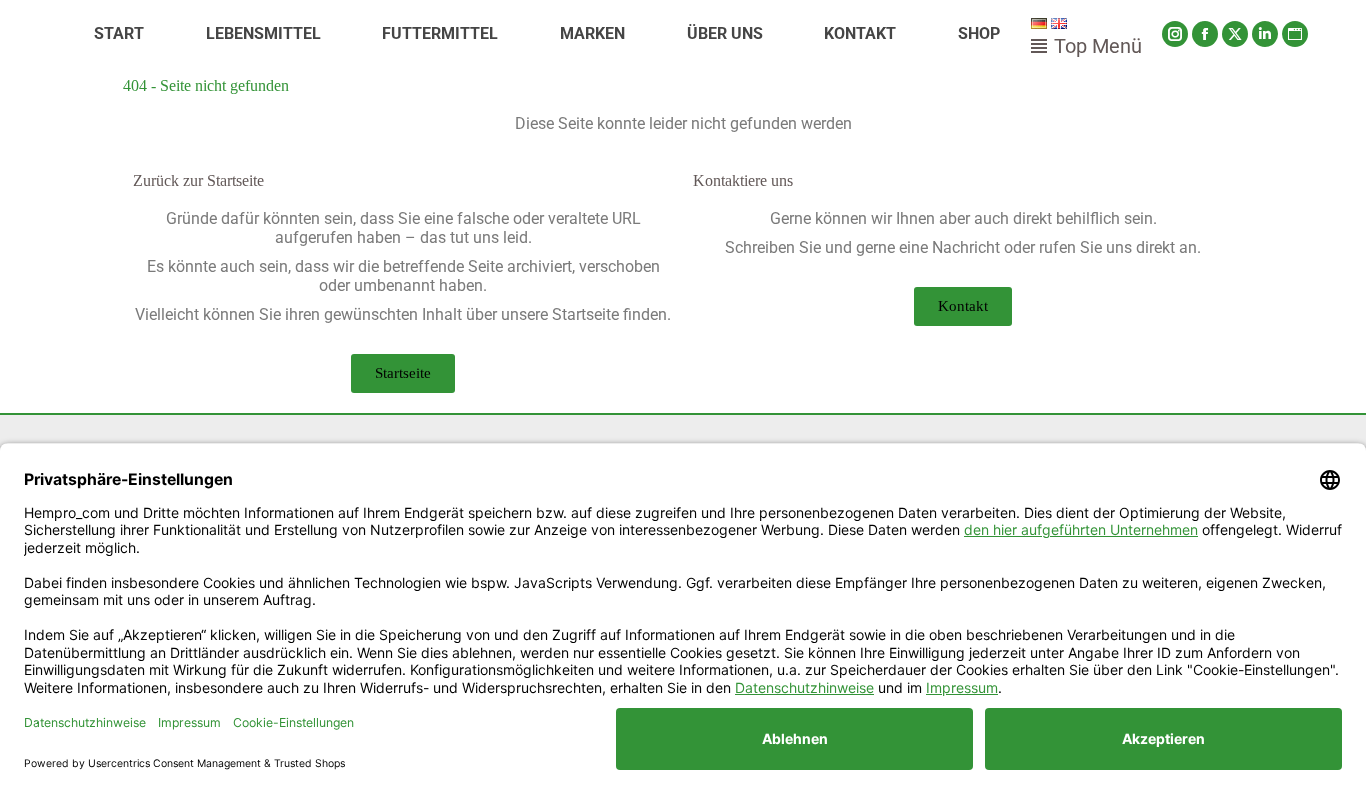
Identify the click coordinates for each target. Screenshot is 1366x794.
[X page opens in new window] (1235, 34)
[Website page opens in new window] (1295, 34)
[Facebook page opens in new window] (1205, 34)
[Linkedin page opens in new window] (1265, 34)
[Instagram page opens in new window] (1175, 34)
